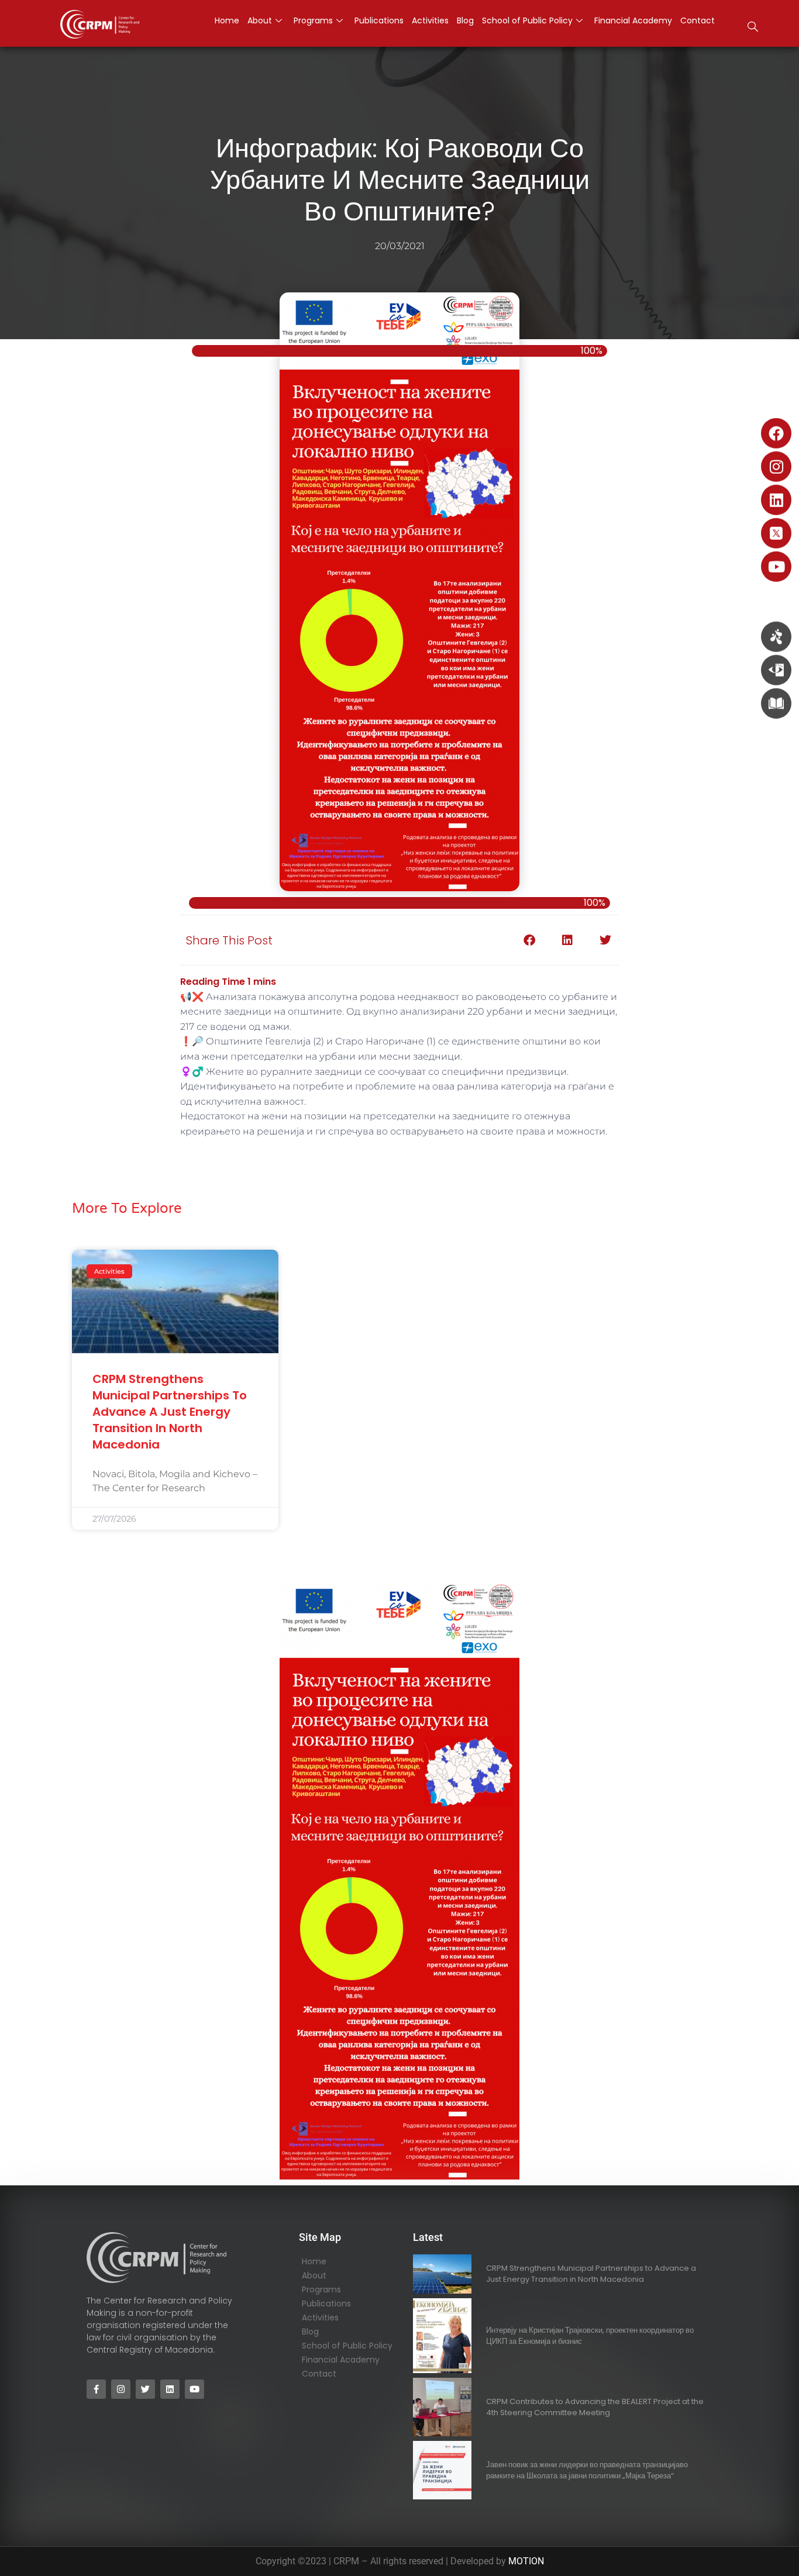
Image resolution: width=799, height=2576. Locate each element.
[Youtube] (776, 567)
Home (314, 2261)
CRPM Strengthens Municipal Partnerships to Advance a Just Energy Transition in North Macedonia (170, 1412)
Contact (319, 2374)
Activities (320, 2318)
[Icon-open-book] (776, 704)
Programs (321, 2289)
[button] (753, 28)
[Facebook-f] (96, 2389)
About (314, 2275)
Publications (326, 2303)
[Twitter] (145, 2389)
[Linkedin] (776, 500)
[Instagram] (776, 467)
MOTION (526, 2561)
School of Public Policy (347, 2346)
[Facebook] (776, 433)
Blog (310, 2332)
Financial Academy (341, 2360)
